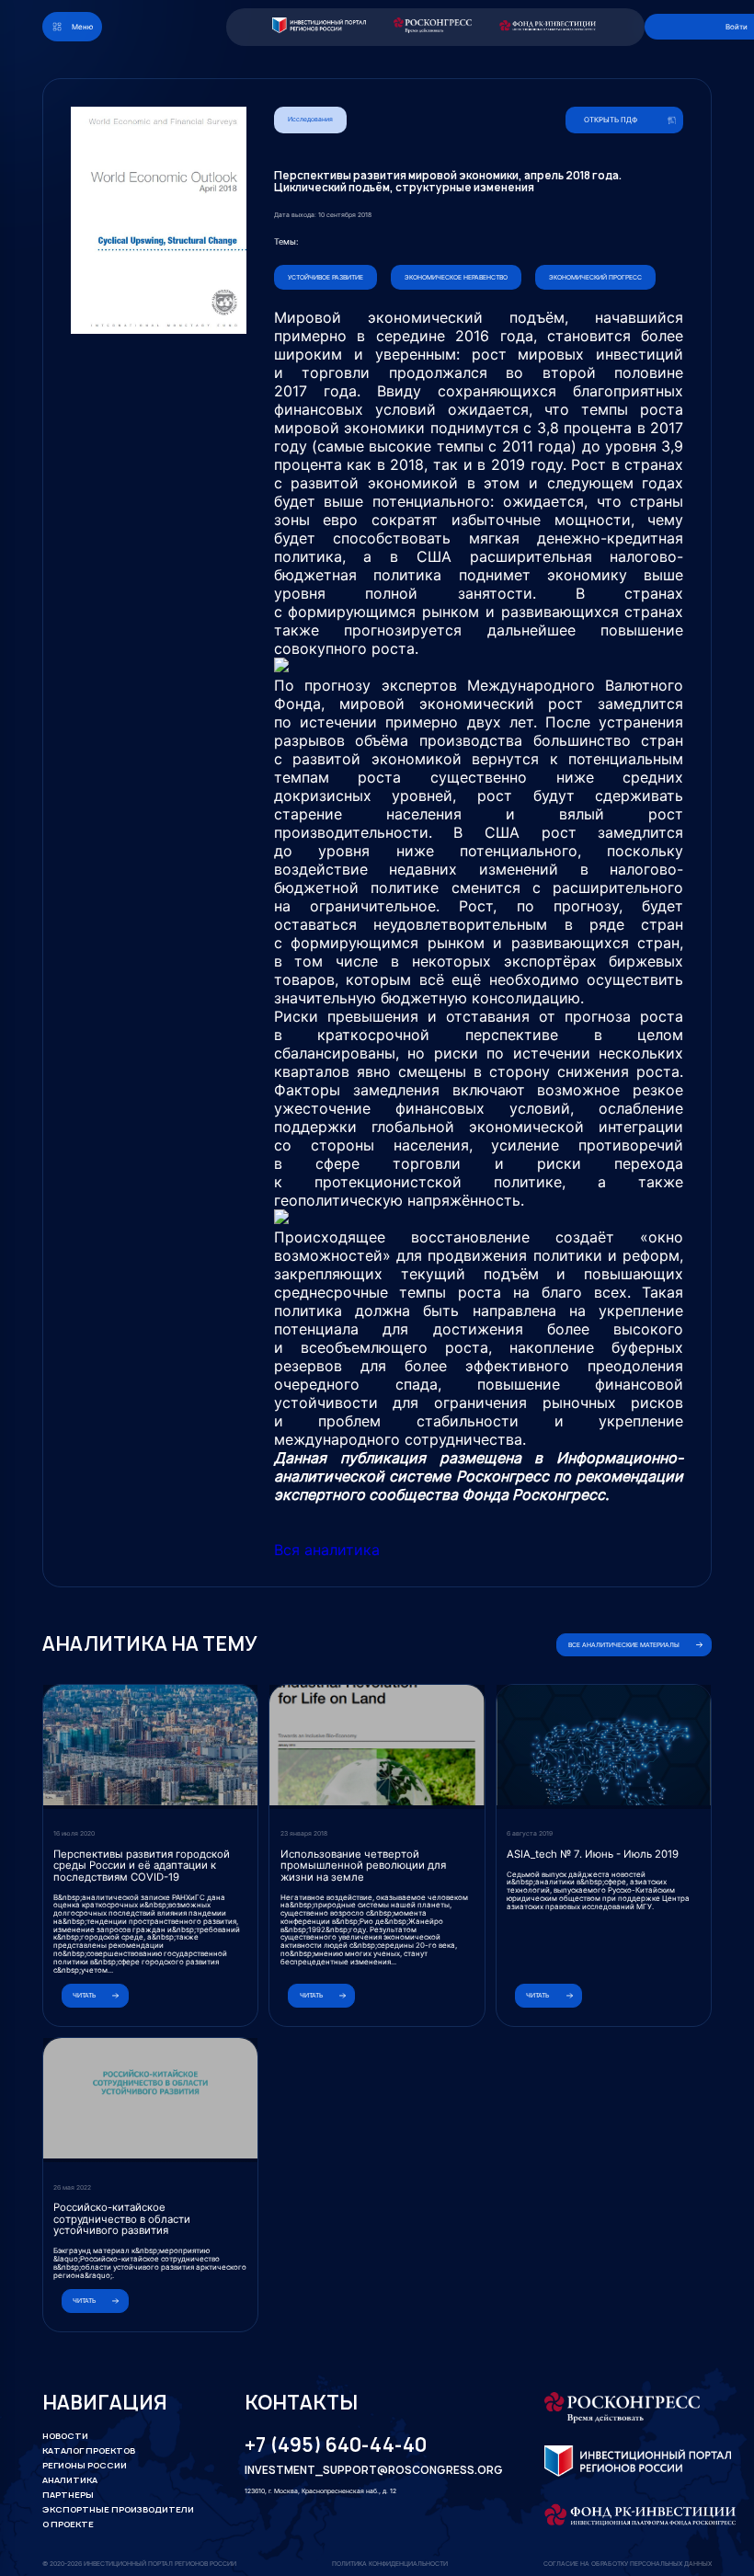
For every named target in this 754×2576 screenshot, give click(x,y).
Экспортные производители (118, 2509)
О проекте (68, 2524)
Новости (65, 2436)
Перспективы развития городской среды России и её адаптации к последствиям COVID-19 (142, 1866)
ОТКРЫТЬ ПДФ (611, 120)
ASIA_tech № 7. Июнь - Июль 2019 (593, 1854)
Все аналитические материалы (624, 1645)
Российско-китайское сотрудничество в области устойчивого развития (122, 2219)
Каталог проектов (89, 2450)
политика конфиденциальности (390, 2564)
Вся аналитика (327, 1550)
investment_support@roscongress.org (362, 2471)
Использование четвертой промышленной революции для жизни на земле (363, 1866)
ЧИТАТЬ (84, 1995)
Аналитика (70, 2480)
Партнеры (68, 2495)
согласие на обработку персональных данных (628, 2564)
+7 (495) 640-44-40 (336, 2445)
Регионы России (85, 2465)
